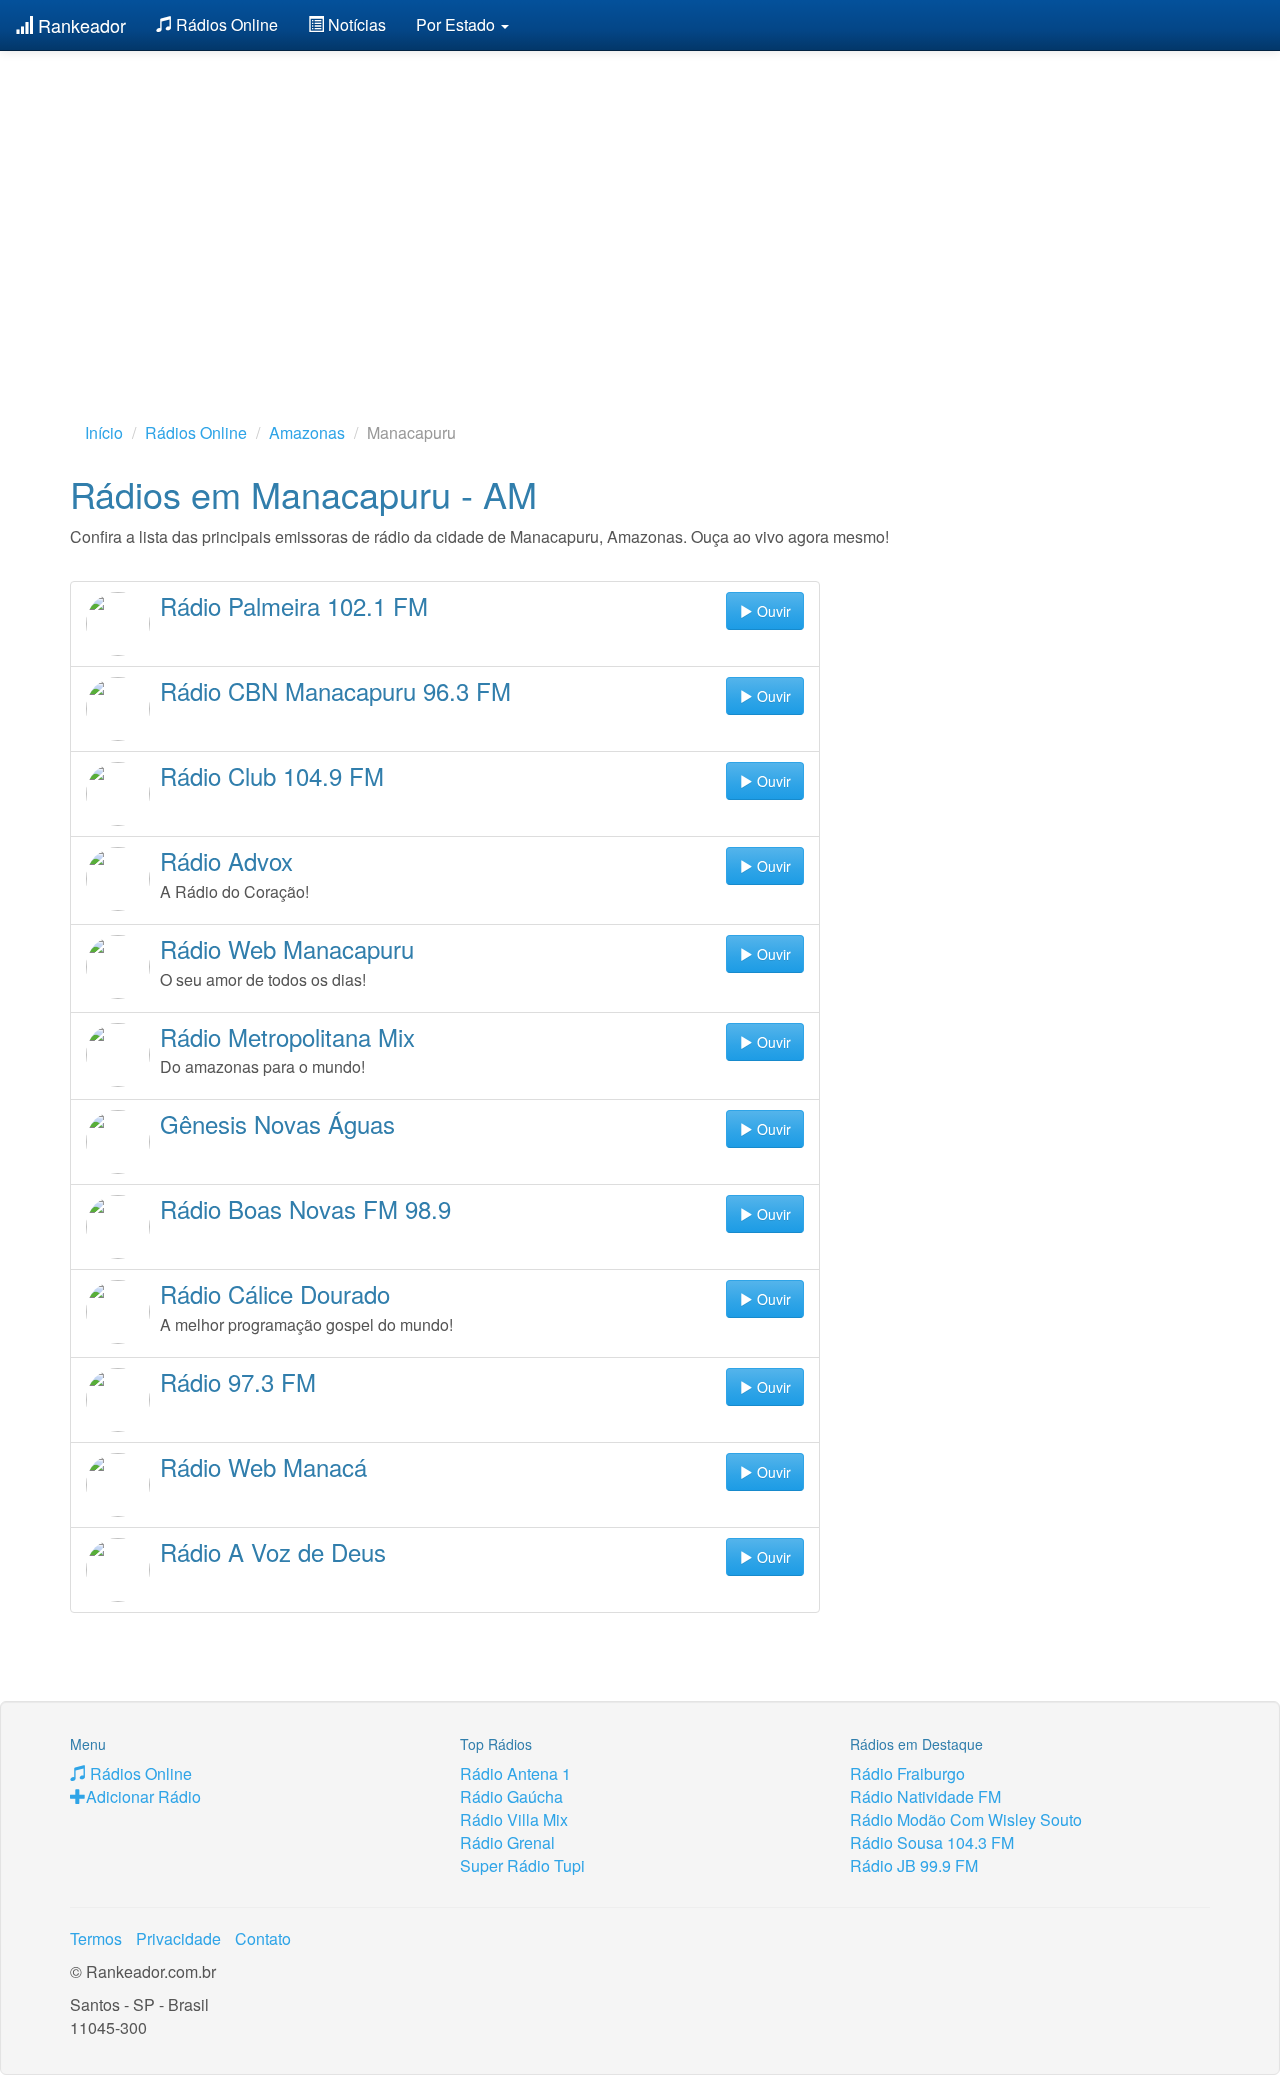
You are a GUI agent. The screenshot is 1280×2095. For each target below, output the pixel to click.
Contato (263, 1938)
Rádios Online (225, 24)
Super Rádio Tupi (522, 1865)
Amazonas (307, 432)
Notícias (355, 24)
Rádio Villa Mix (514, 1819)
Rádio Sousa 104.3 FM (932, 1842)
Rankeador (79, 25)
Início (104, 432)
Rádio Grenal (507, 1842)
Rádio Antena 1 (515, 1773)
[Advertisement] (640, 205)
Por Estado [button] (457, 24)
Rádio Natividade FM (925, 1796)
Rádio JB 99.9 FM (914, 1865)
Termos (96, 1938)
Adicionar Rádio (143, 1796)
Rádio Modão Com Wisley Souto (966, 1819)
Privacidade (178, 1938)
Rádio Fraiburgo (907, 1773)
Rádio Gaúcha (511, 1796)
